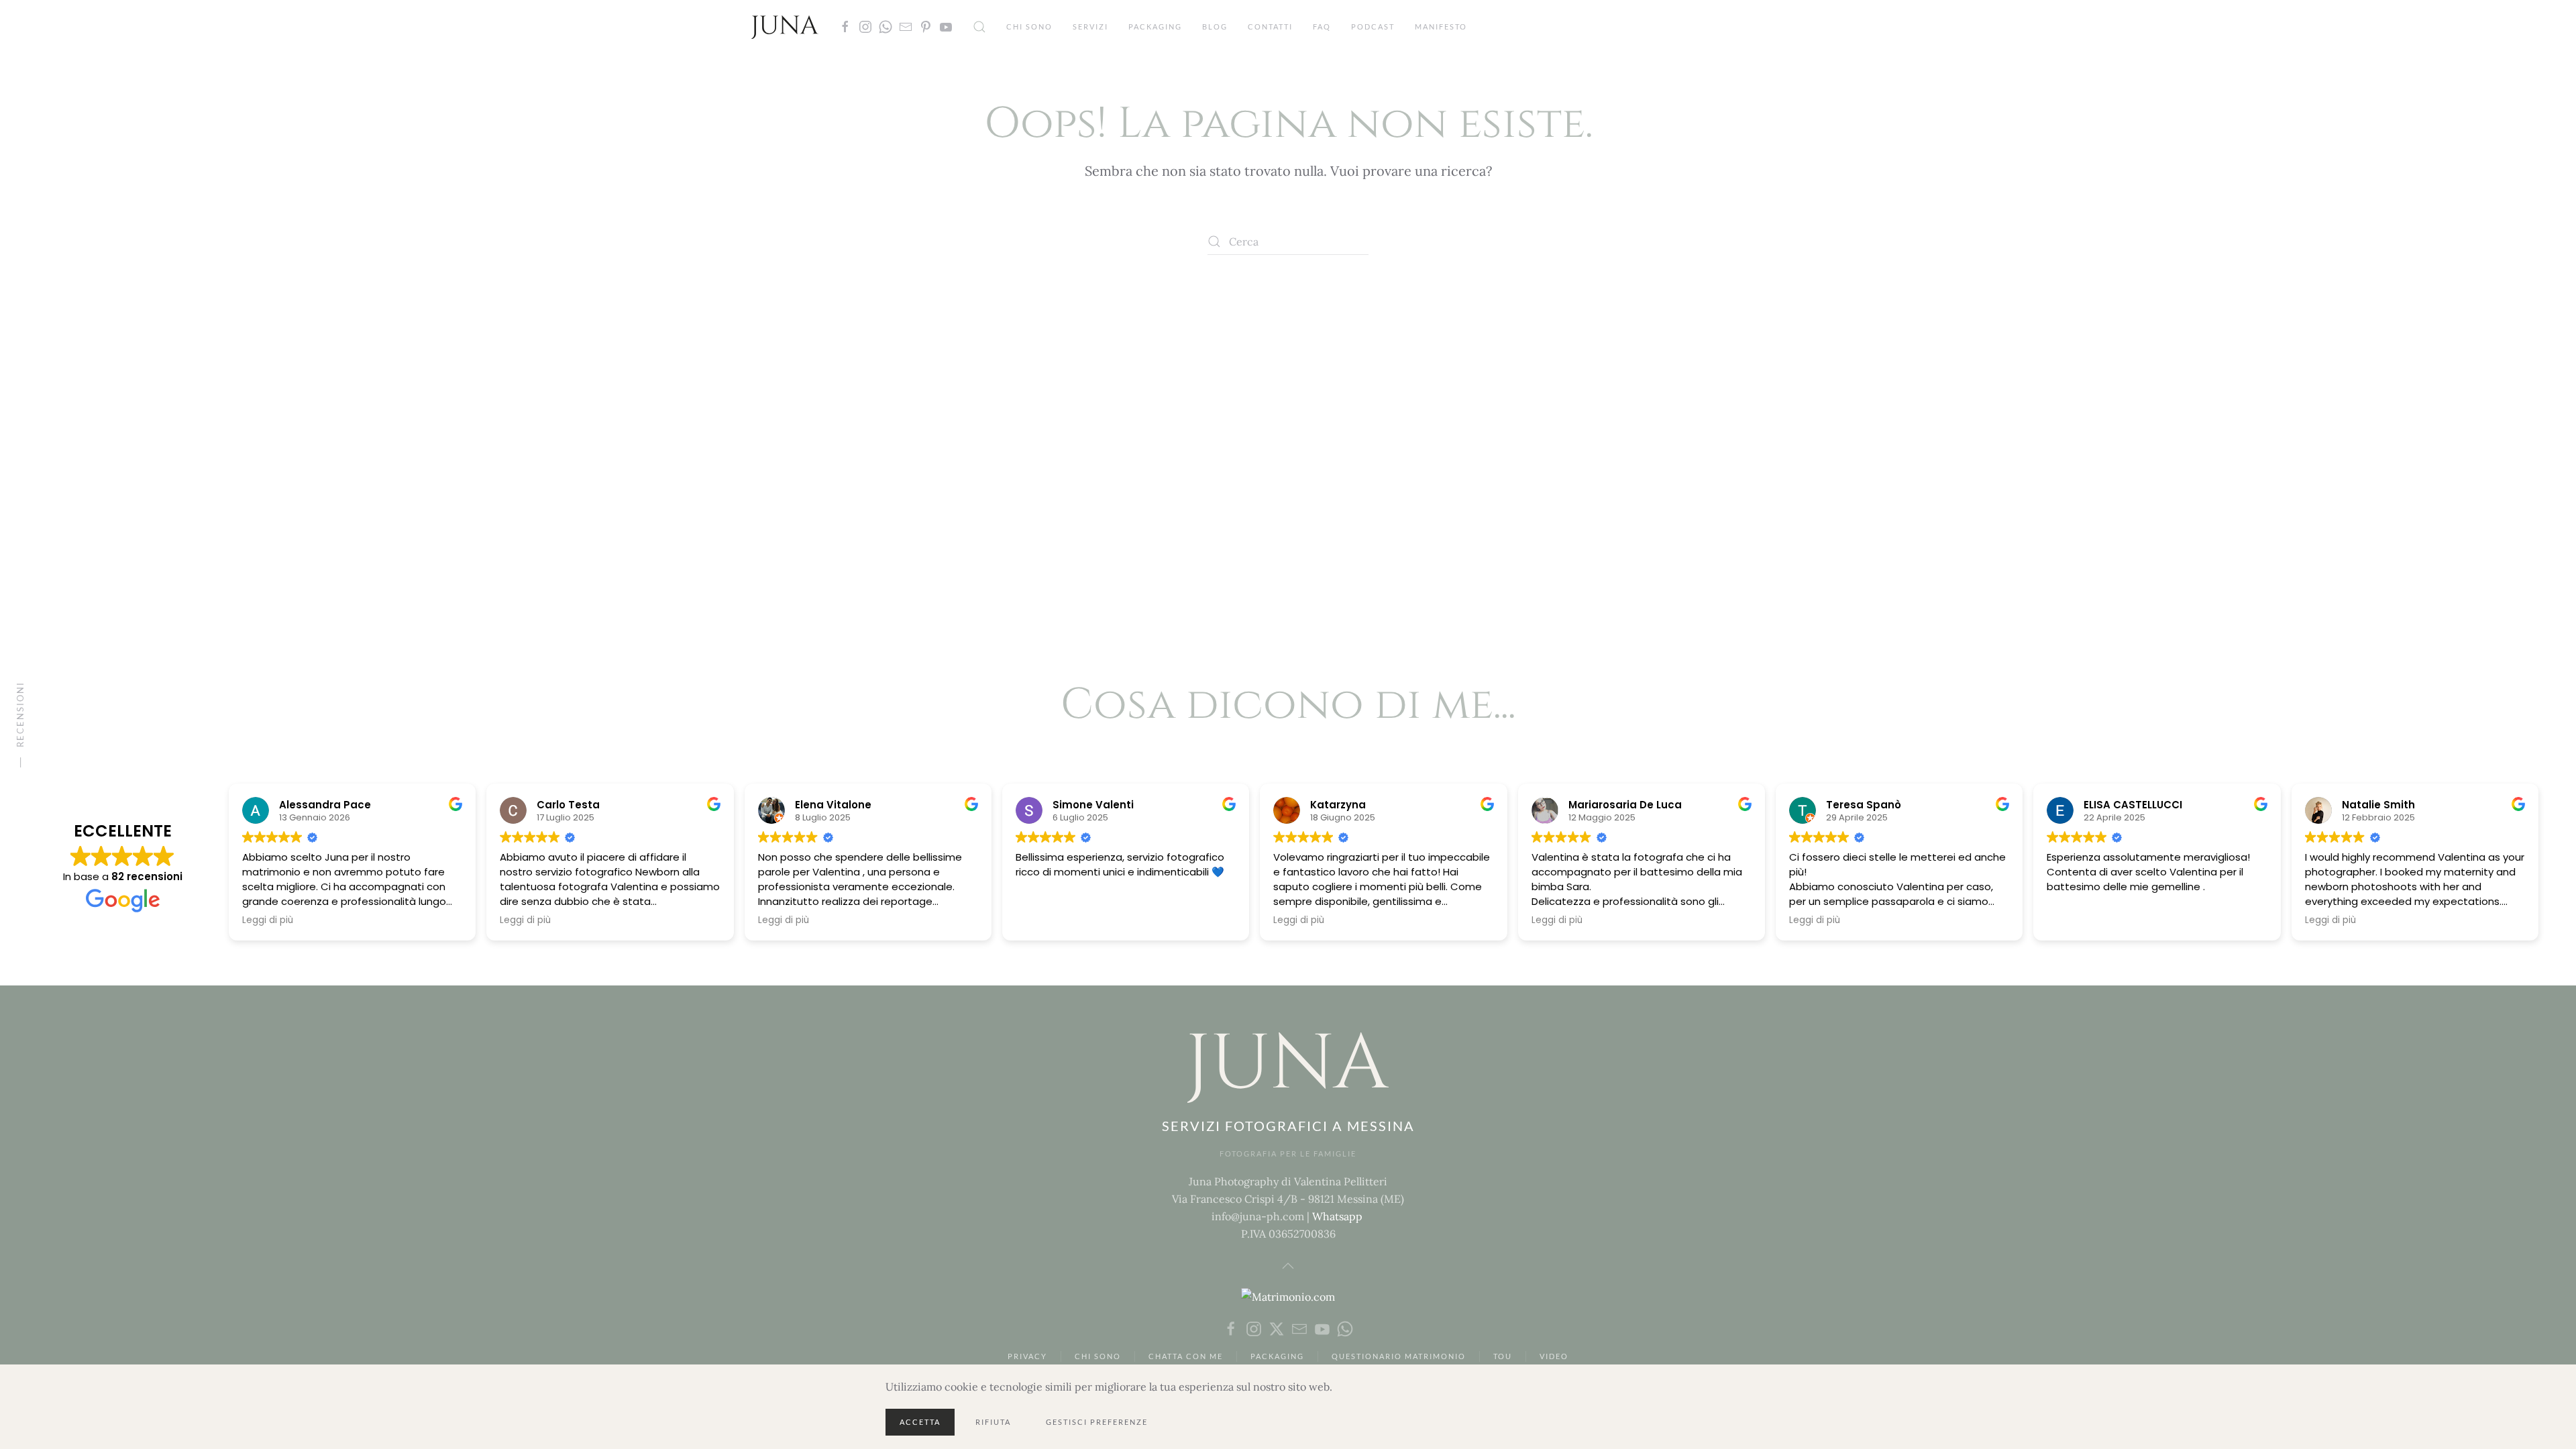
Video (1554, 1356)
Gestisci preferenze (1097, 1422)
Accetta (920, 1422)
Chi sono (1029, 26)
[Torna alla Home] (785, 27)
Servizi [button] (1090, 26)
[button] (979, 27)
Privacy (1027, 1356)
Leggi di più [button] (268, 920)
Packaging (1155, 26)
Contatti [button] (1270, 26)
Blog (1215, 26)
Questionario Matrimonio (1399, 1356)
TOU (1503, 1356)
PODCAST (1373, 26)
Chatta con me (1186, 1356)
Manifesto (1441, 26)
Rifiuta (993, 1422)
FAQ (1322, 26)
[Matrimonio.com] (1288, 1295)
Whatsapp (1337, 1216)
